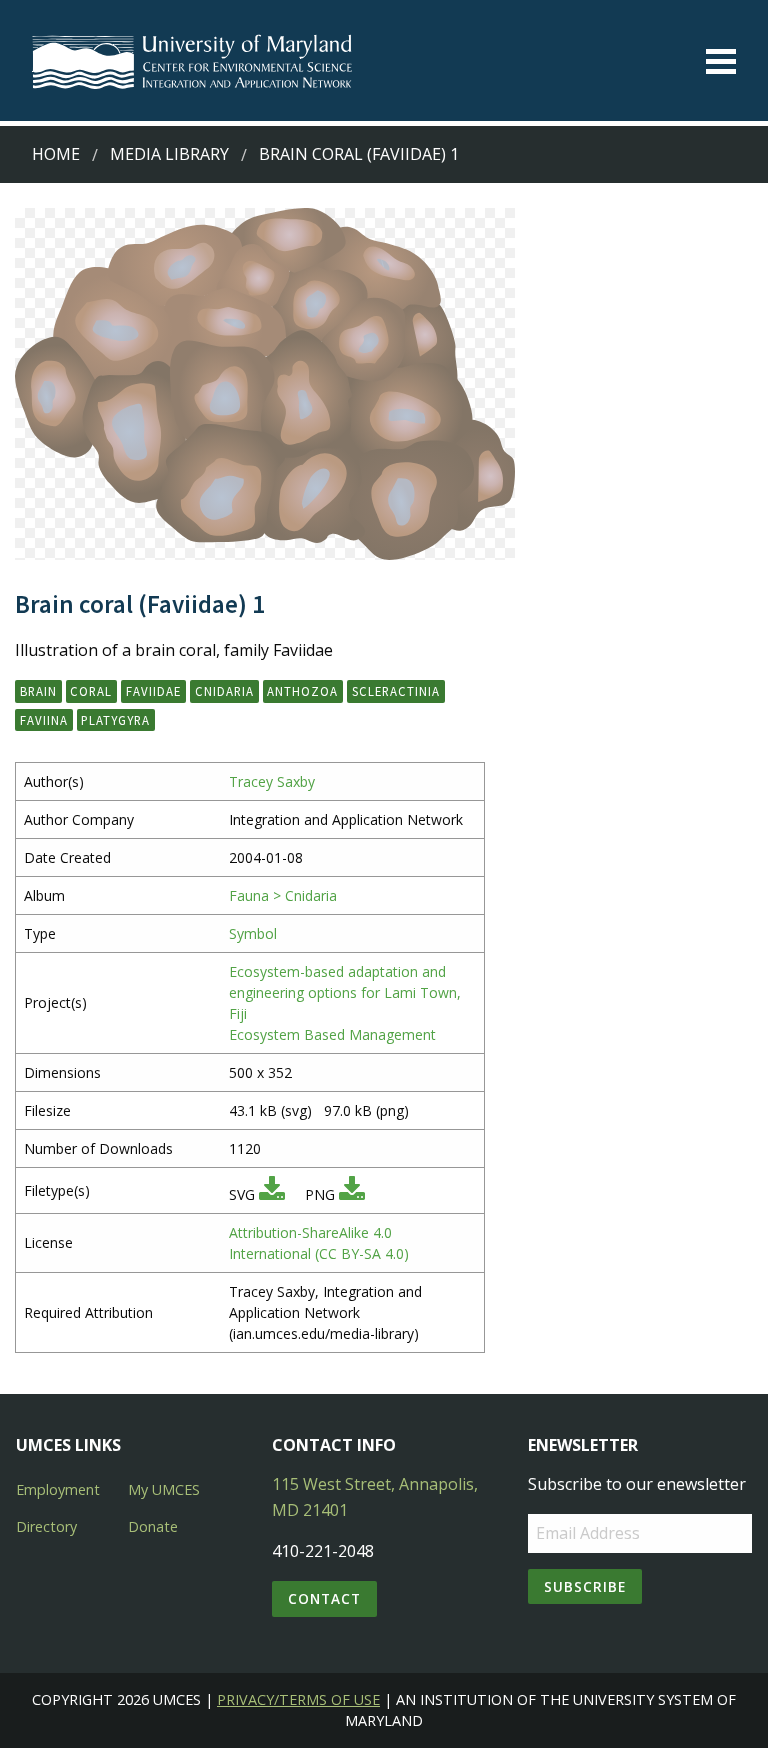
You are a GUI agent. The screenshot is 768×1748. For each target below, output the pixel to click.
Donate (153, 1526)
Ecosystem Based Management (332, 1034)
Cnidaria (224, 691)
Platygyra (115, 720)
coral (91, 691)
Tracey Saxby (272, 781)
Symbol (253, 933)
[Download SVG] (272, 1194)
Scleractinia (396, 691)
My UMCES (164, 1489)
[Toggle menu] (721, 61)
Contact (324, 1598)
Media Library (169, 154)
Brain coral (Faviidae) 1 (359, 154)
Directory (46, 1526)
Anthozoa (302, 691)
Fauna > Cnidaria (283, 895)
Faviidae (153, 691)
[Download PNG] (352, 1194)
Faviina (44, 720)
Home (56, 154)
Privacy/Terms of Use (298, 1699)
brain (38, 691)
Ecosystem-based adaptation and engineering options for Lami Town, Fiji (345, 992)
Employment (58, 1489)
